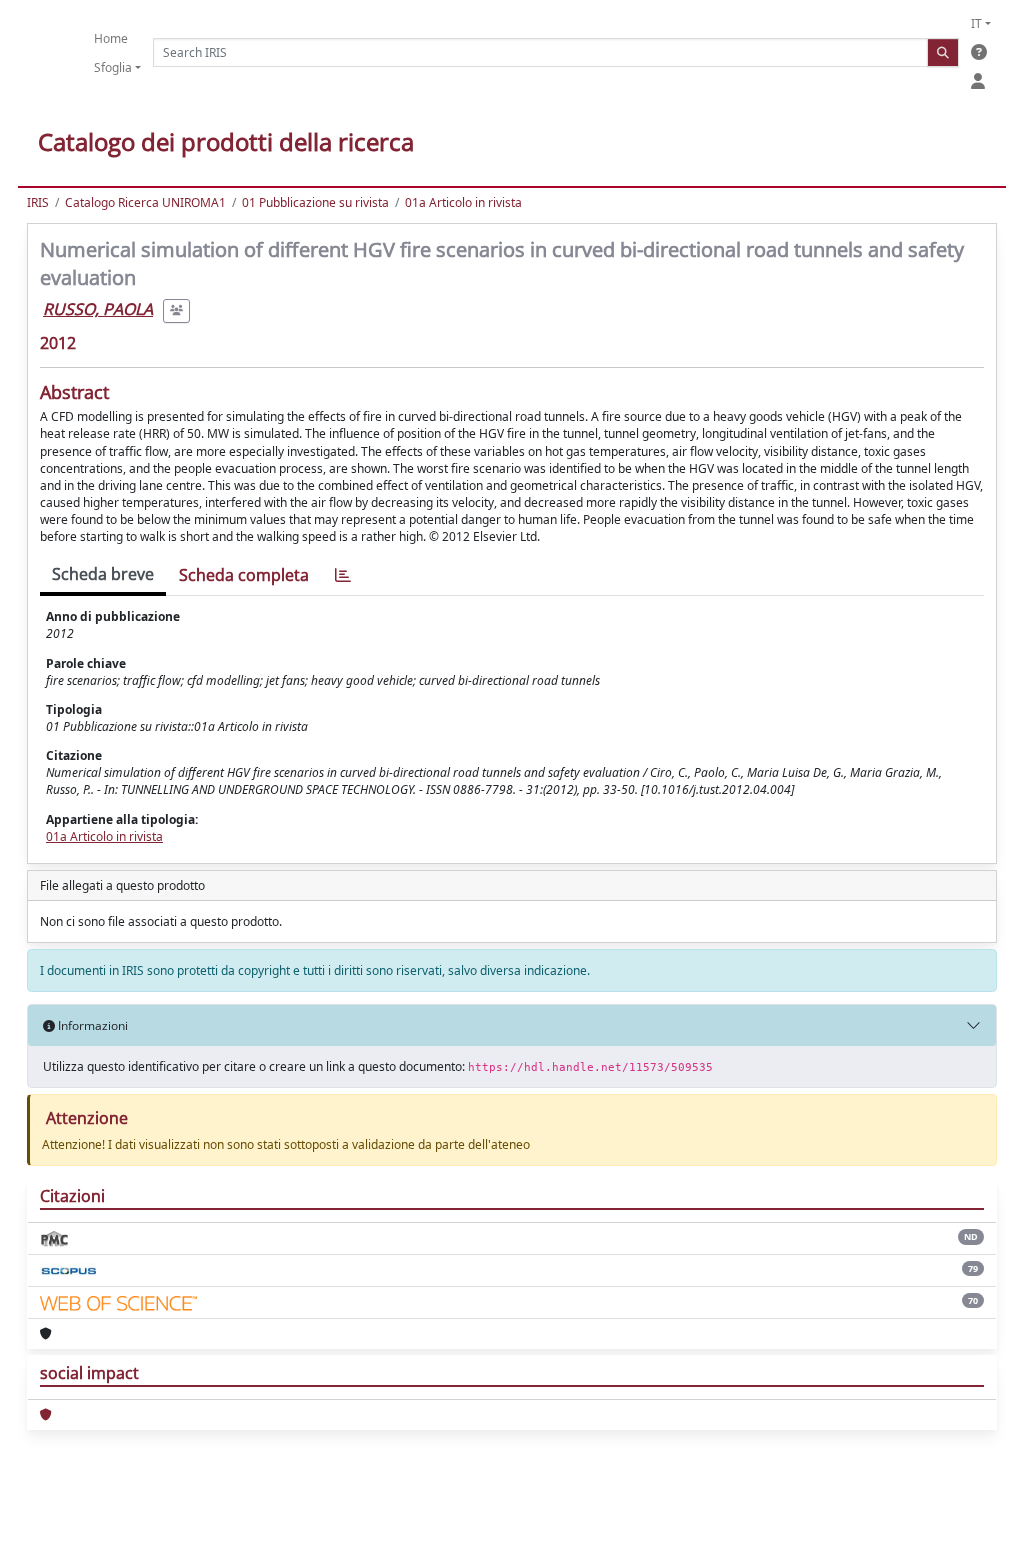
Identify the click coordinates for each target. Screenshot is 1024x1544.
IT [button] (976, 23)
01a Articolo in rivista (463, 202)
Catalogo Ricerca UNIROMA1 (145, 202)
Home (111, 38)
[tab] (343, 575)
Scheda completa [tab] (244, 575)
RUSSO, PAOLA (98, 309)
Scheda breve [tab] (103, 574)
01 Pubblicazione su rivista (315, 202)
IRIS (38, 202)
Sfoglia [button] (113, 67)
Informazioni (91, 1025)
